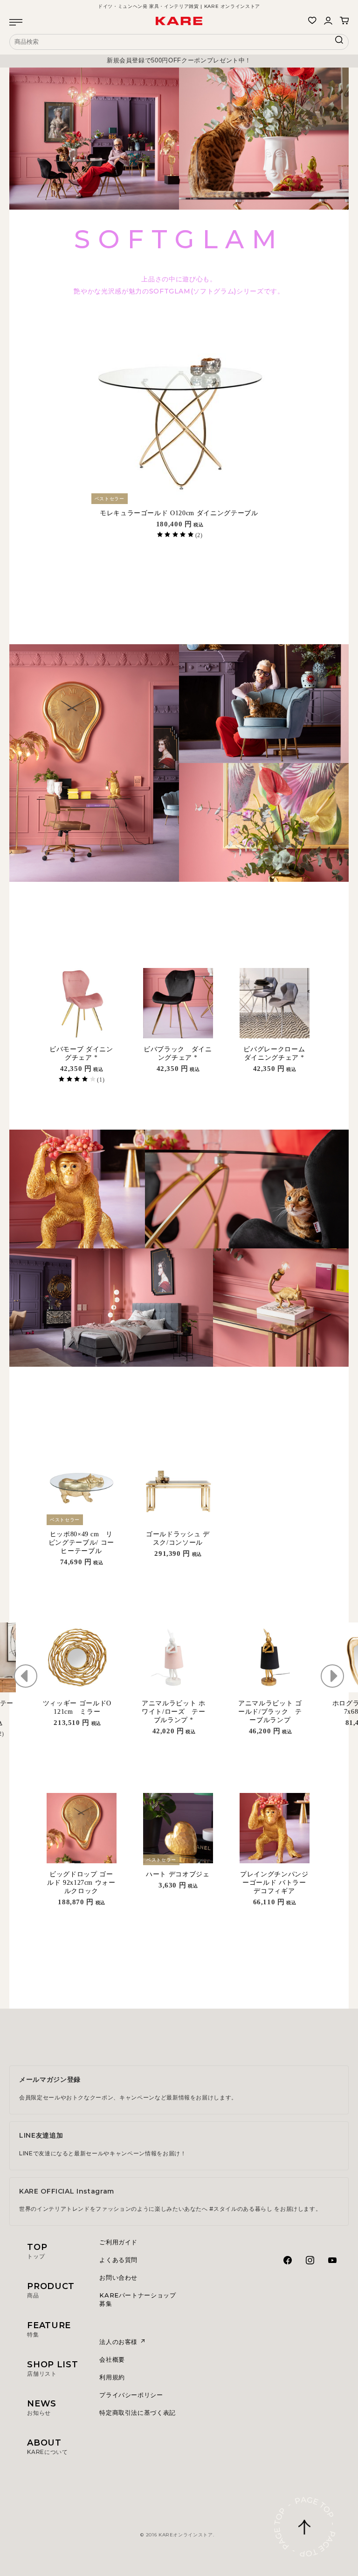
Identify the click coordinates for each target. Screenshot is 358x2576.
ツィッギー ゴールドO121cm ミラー (77, 1707)
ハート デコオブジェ (178, 1874)
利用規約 (112, 2377)
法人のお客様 (120, 2342)
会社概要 (112, 2359)
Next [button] (332, 1676)
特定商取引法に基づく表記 (138, 2412)
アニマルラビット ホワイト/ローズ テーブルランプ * (174, 1712)
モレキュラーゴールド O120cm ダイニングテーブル (179, 513)
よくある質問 (118, 2260)
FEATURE (49, 2329)
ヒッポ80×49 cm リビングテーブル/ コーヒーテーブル (81, 1543)
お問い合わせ (118, 2277)
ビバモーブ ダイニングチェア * (81, 1053)
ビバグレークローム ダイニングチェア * (276, 1053)
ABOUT (47, 2447)
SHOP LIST (52, 2368)
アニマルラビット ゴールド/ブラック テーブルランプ (270, 1712)
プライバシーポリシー (131, 2395)
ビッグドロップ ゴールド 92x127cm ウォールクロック (81, 1883)
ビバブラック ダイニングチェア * (178, 1053)
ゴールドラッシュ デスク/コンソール (178, 1538)
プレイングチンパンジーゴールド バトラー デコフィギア (274, 1883)
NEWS (42, 2407)
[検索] (339, 42)
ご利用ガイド (118, 2242)
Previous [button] (26, 1676)
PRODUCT (51, 2290)
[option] (179, 61)
